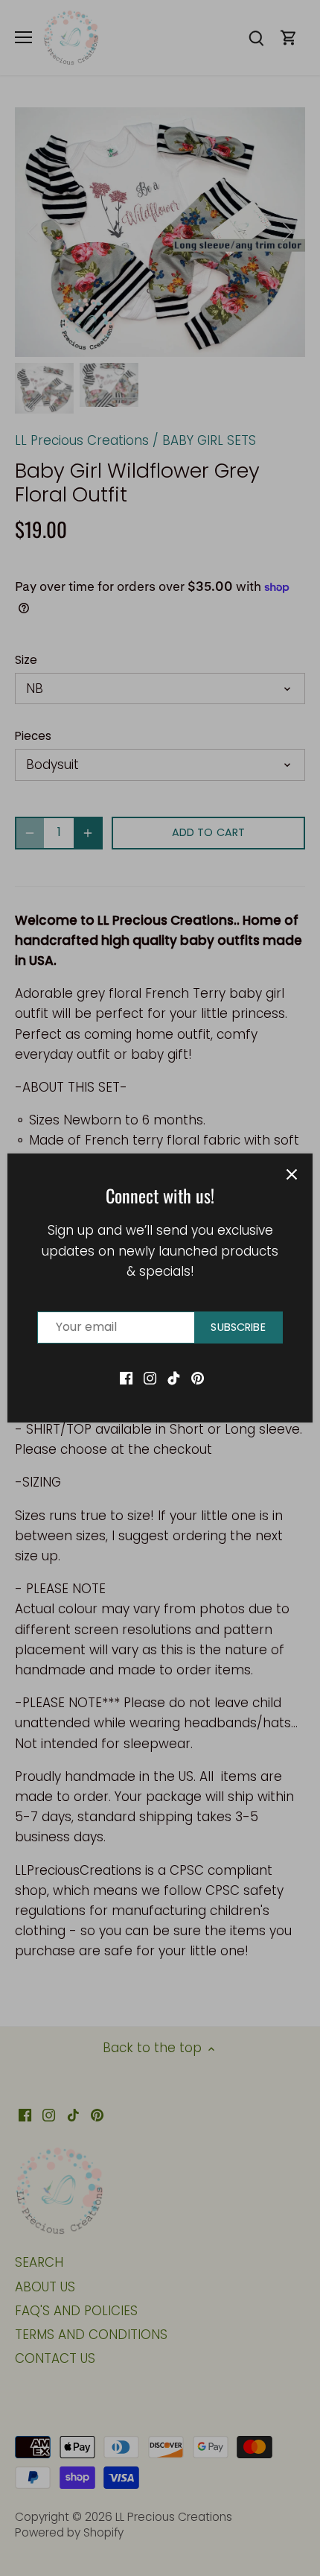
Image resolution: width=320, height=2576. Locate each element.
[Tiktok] (174, 1378)
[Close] (292, 1174)
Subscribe (238, 1327)
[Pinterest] (198, 1378)
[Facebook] (126, 1378)
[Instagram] (150, 1378)
